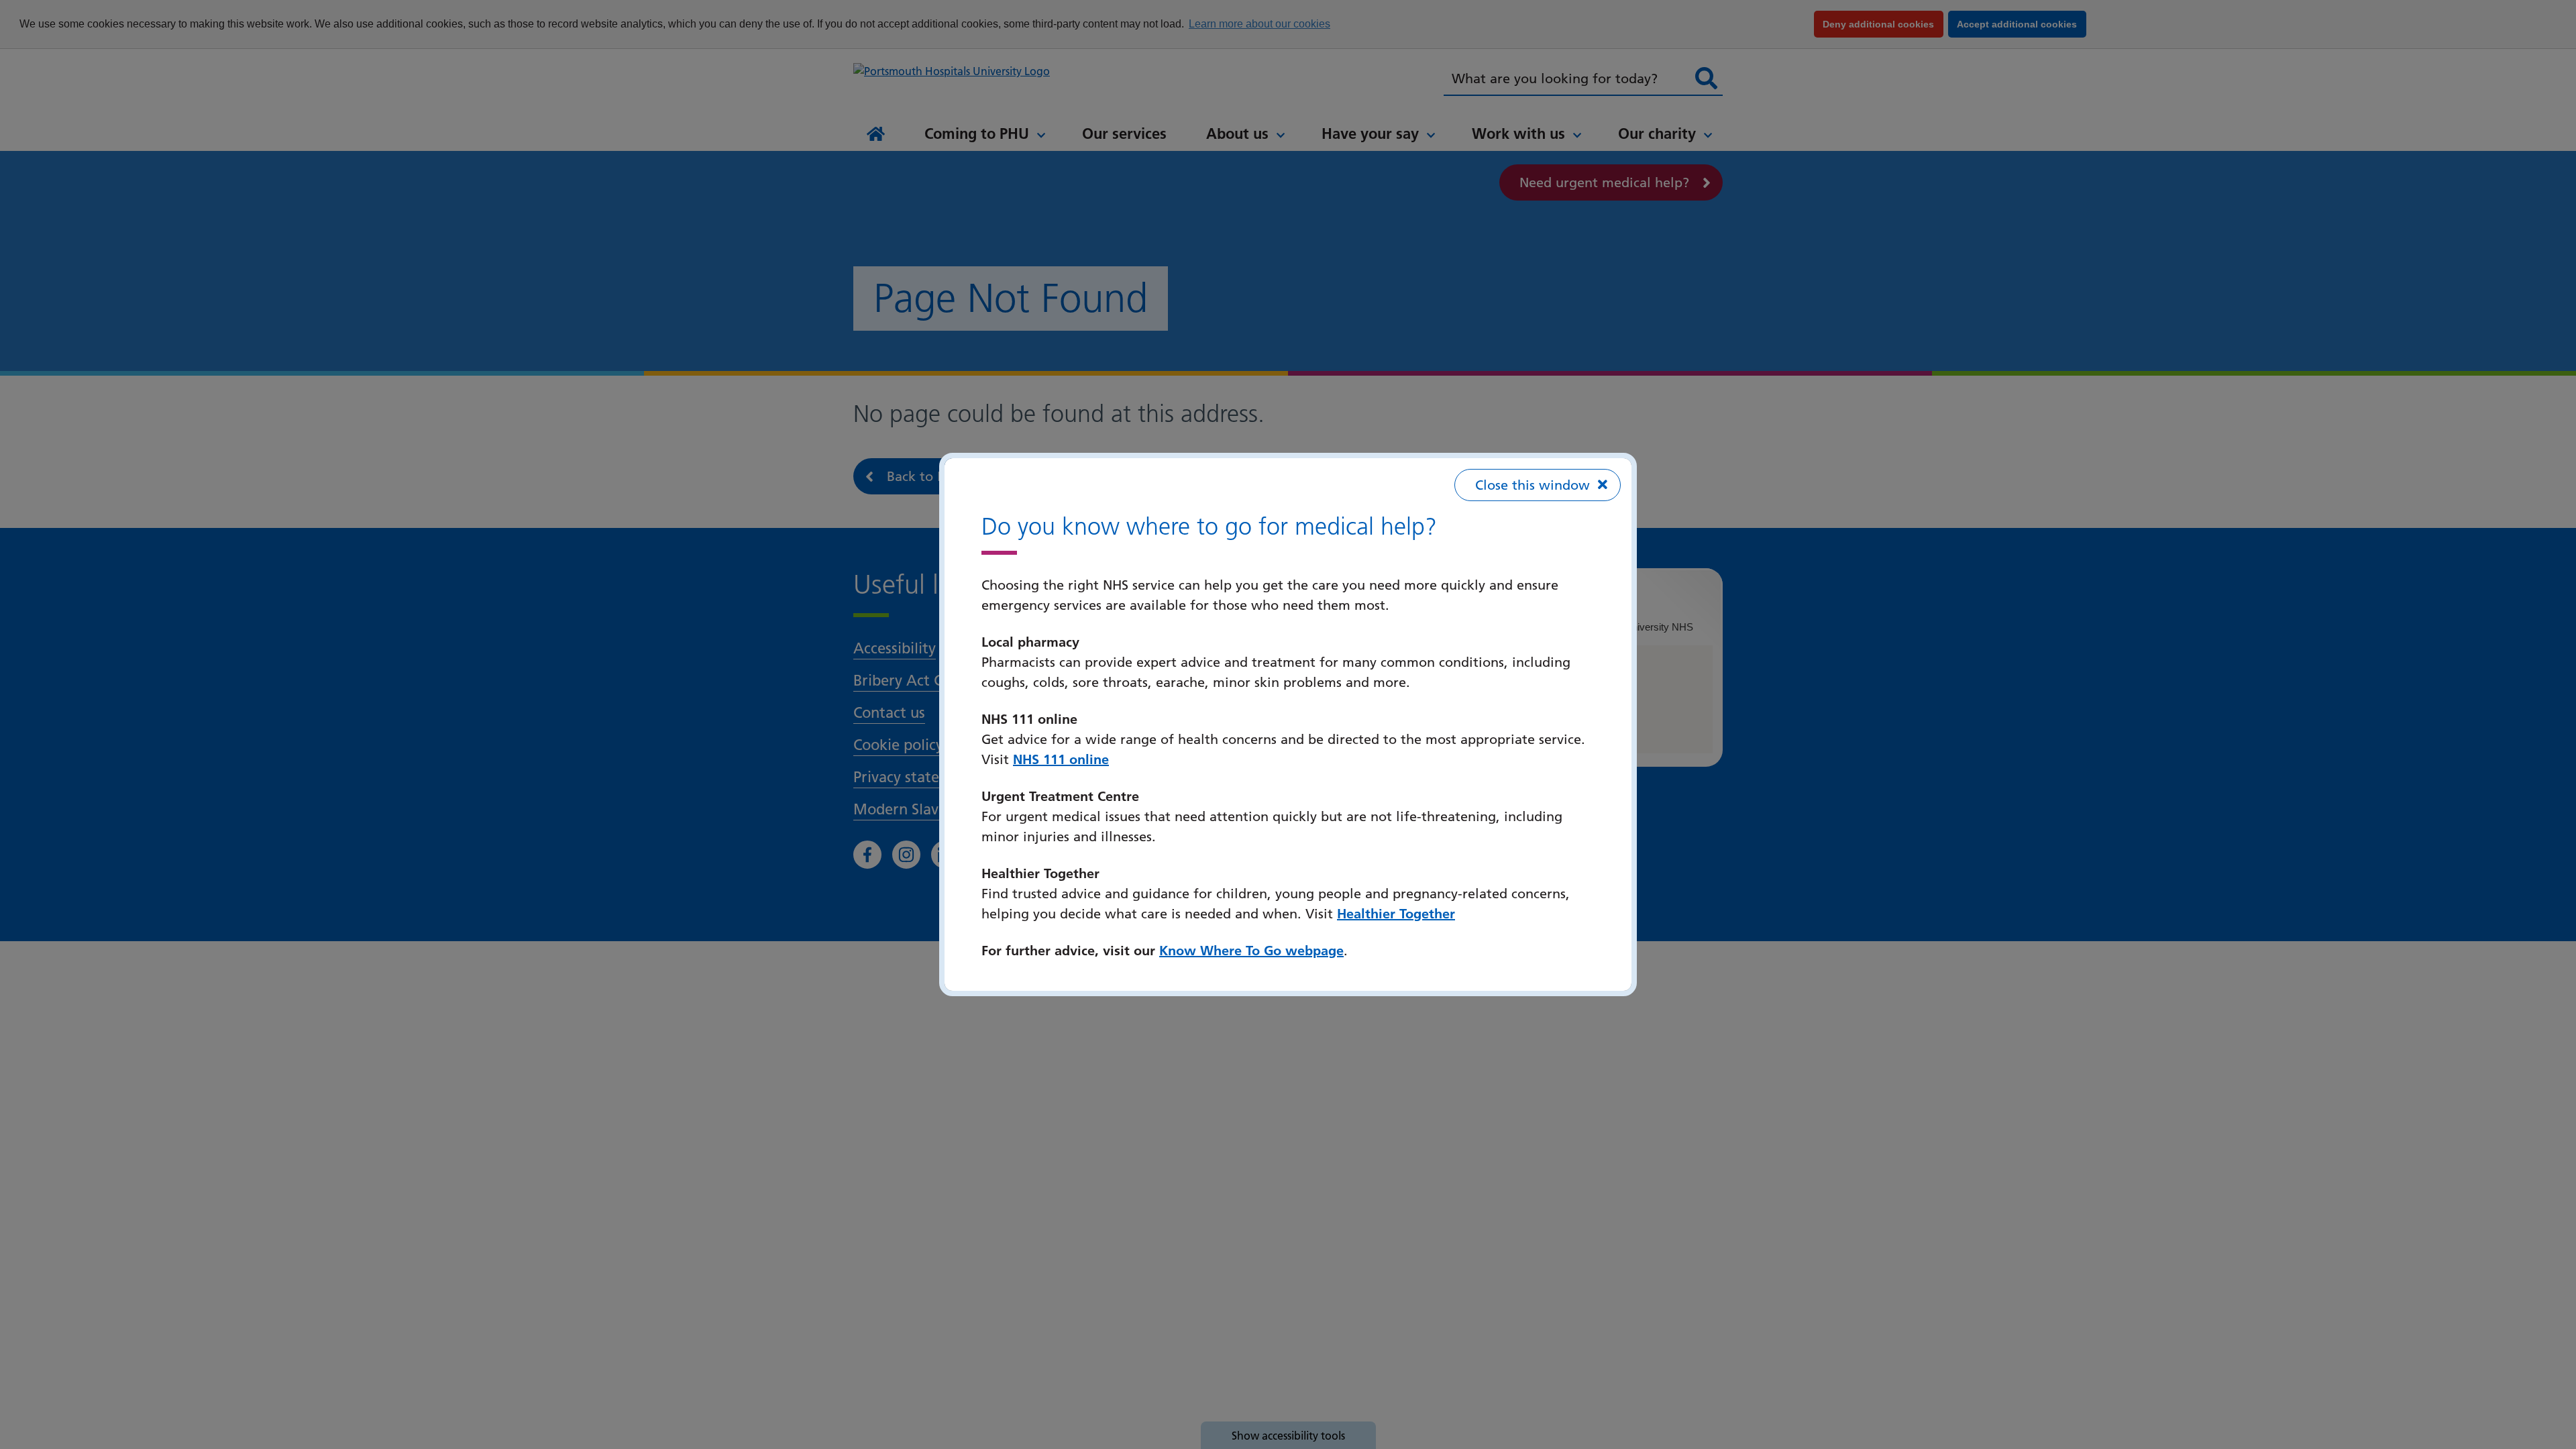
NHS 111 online (1061, 759)
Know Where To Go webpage (1251, 951)
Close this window (1533, 485)
